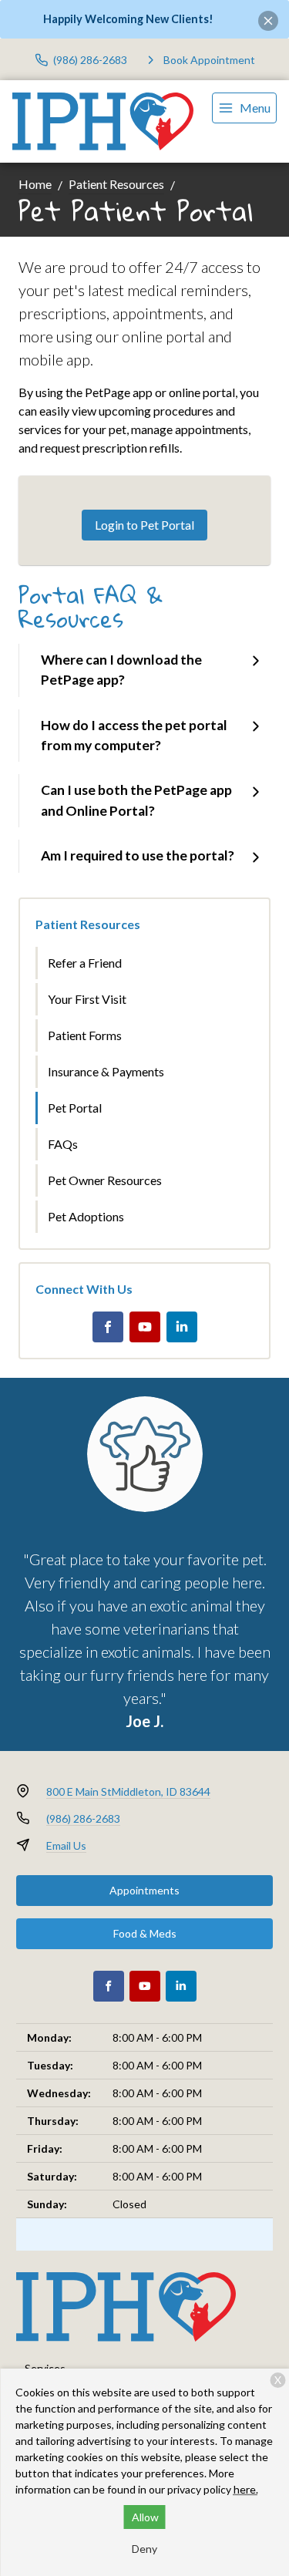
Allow (145, 2517)
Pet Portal (75, 1108)
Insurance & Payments (106, 1071)
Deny (144, 2549)
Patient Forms (85, 1035)
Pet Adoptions (86, 1216)
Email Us (66, 1845)
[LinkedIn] (182, 1327)
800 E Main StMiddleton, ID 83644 (128, 1791)
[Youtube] (145, 1327)
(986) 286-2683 (83, 1818)
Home (35, 184)
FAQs (63, 1144)
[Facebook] (108, 1327)
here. (246, 2489)
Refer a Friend (85, 963)
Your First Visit (87, 999)
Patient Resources (116, 184)
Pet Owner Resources (105, 1180)
